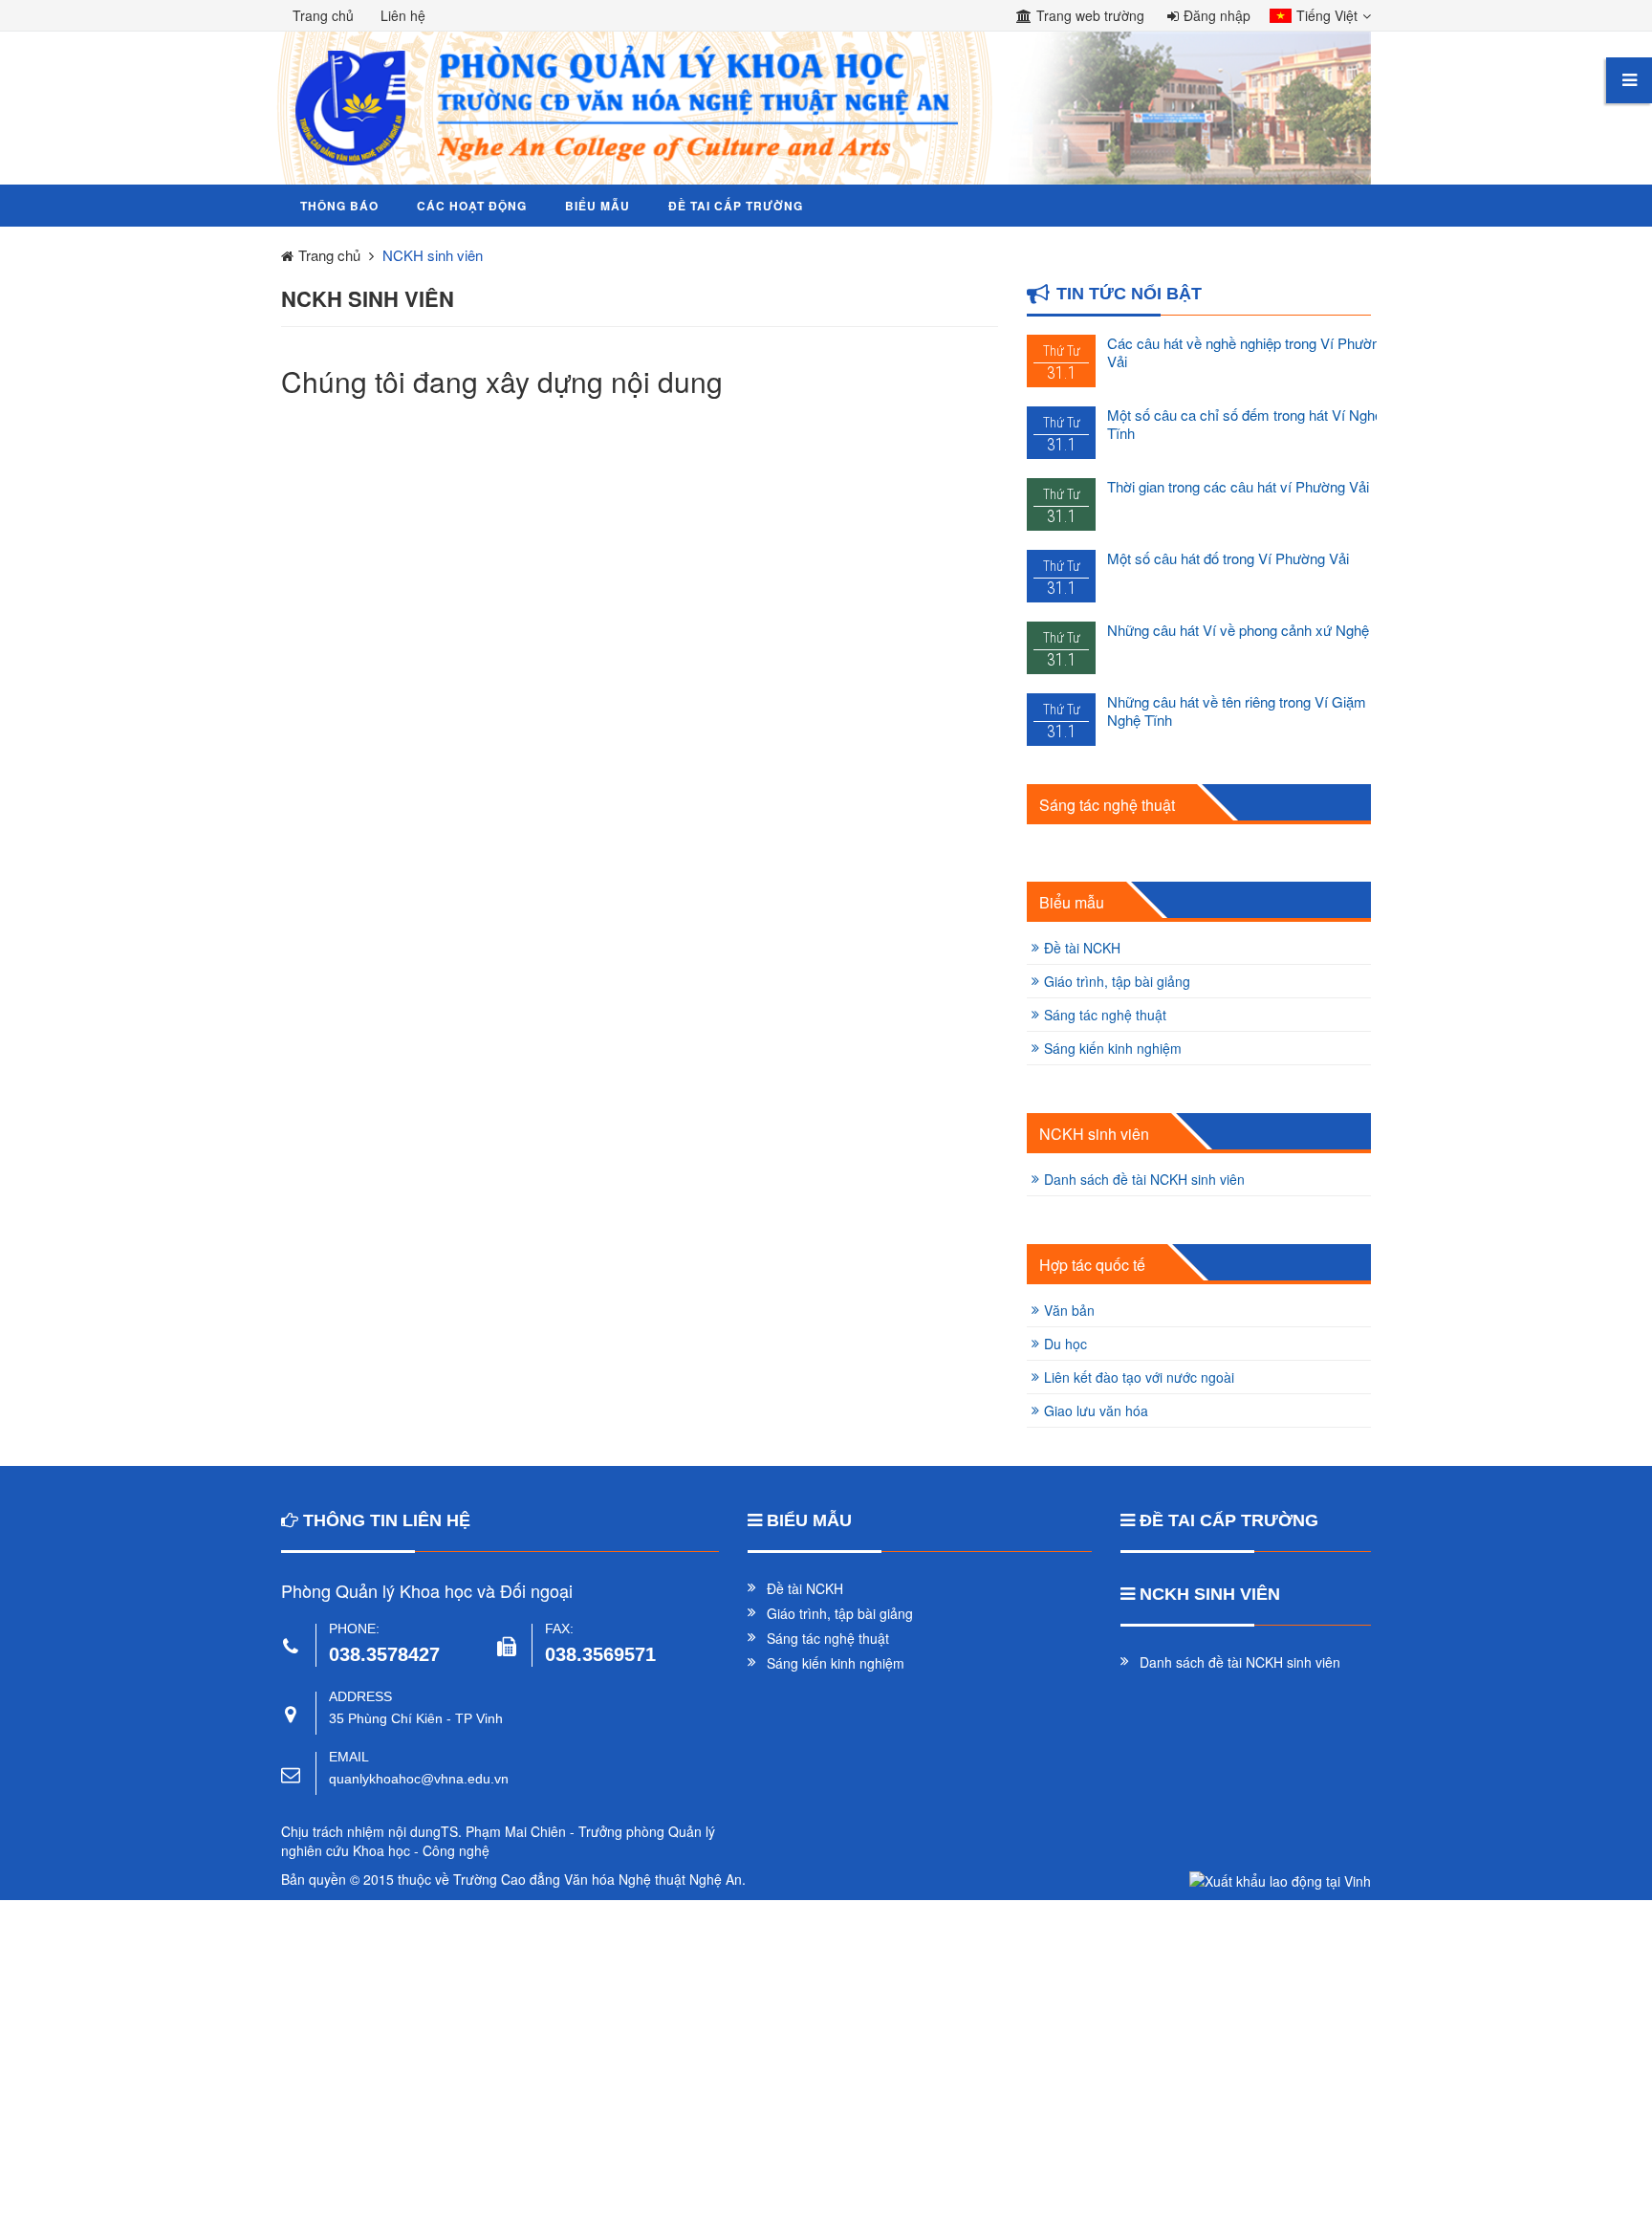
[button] (1315, 17)
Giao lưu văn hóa (1096, 1410)
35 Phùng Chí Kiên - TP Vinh (416, 1718)
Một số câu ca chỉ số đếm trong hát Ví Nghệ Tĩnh (1245, 424)
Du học (1065, 1344)
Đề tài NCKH (1082, 948)
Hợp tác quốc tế (1092, 1265)
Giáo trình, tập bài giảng (1117, 981)
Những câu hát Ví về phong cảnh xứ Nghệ (1238, 630)
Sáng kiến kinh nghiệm (1113, 1048)
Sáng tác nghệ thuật (1107, 805)
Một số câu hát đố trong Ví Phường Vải (1228, 558)
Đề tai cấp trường (1229, 1520)
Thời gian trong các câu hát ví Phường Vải (1238, 486)
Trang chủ (323, 15)
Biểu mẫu (1072, 903)
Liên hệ (403, 15)
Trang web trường (1090, 15)
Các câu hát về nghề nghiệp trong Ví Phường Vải (1247, 352)
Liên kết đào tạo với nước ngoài (1139, 1377)
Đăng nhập (1217, 15)
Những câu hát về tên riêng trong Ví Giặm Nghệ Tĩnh (1237, 711)
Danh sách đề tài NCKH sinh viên (1144, 1179)
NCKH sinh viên (1094, 1134)
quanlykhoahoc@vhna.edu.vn (419, 1779)
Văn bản (1069, 1310)
